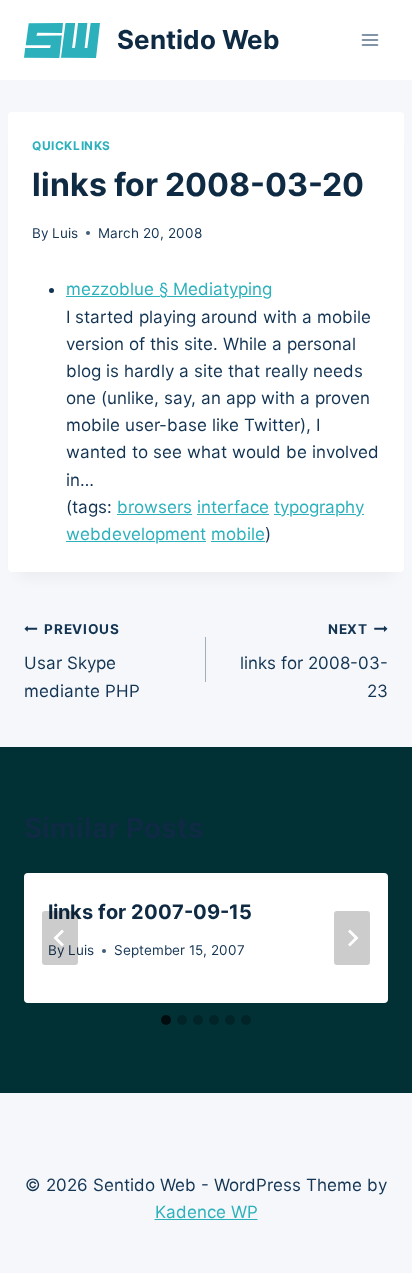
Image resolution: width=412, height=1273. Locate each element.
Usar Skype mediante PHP (82, 661)
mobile (238, 534)
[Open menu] (369, 39)
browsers (154, 507)
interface (233, 507)
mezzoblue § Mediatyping (169, 289)
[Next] (352, 938)
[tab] (166, 1020)
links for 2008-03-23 (314, 661)
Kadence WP (206, 1212)
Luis (65, 233)
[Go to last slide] (60, 938)
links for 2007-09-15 (150, 912)
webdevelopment (136, 534)
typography (319, 507)
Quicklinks (71, 145)
